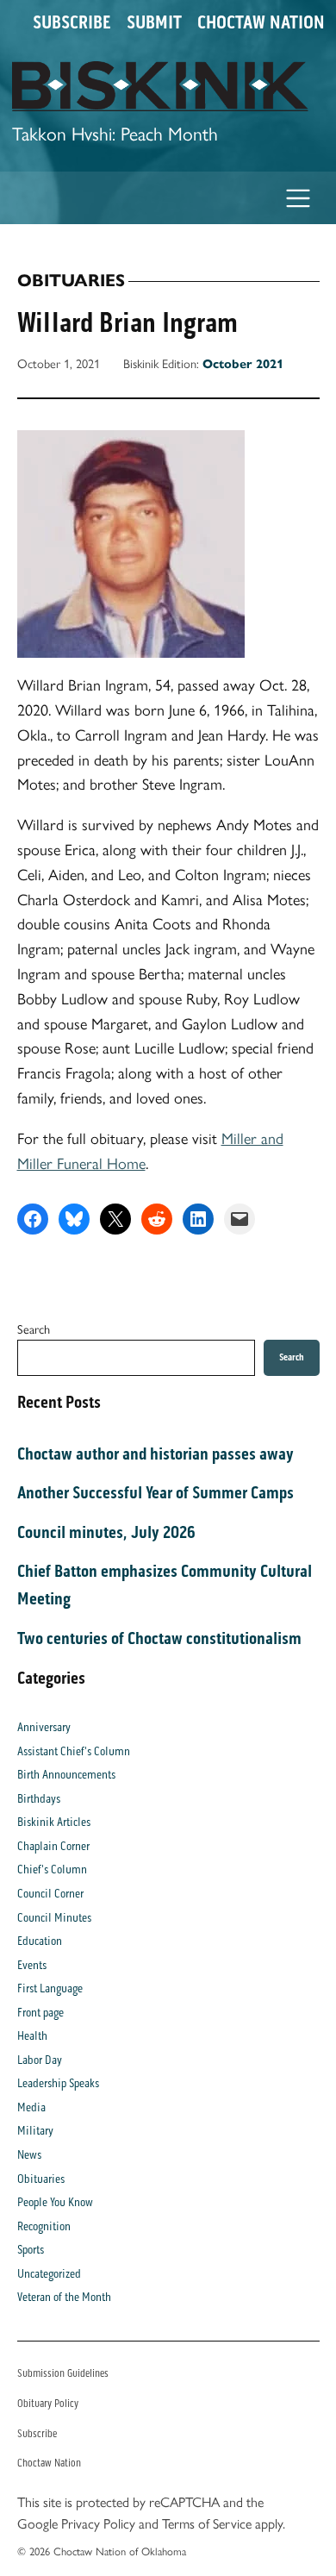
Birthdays (39, 1799)
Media (31, 2107)
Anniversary (44, 1727)
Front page (40, 2013)
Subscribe (72, 22)
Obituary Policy (48, 2403)
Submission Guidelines (63, 2373)
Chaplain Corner (53, 1846)
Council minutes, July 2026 (106, 1532)
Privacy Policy (98, 2524)
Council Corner (50, 1894)
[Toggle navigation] (299, 198)
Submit (154, 22)
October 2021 (243, 364)
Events (32, 1965)
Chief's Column (52, 1869)
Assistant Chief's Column (74, 1751)
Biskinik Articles (54, 1822)
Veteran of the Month (64, 2297)
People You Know (55, 2202)
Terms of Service (207, 2524)
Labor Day (40, 2060)
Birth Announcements (66, 1775)
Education (40, 1941)
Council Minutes (54, 1918)
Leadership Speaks (58, 2083)
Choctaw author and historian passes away (156, 1454)
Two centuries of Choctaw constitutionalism (159, 1638)
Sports (31, 2250)
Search (34, 1329)
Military (35, 2131)
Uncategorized (49, 2274)
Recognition (44, 2226)
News (29, 2155)
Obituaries (71, 281)
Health (32, 2036)
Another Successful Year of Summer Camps (156, 1492)
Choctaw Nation (261, 22)
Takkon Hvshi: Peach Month (115, 134)
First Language (50, 1988)
